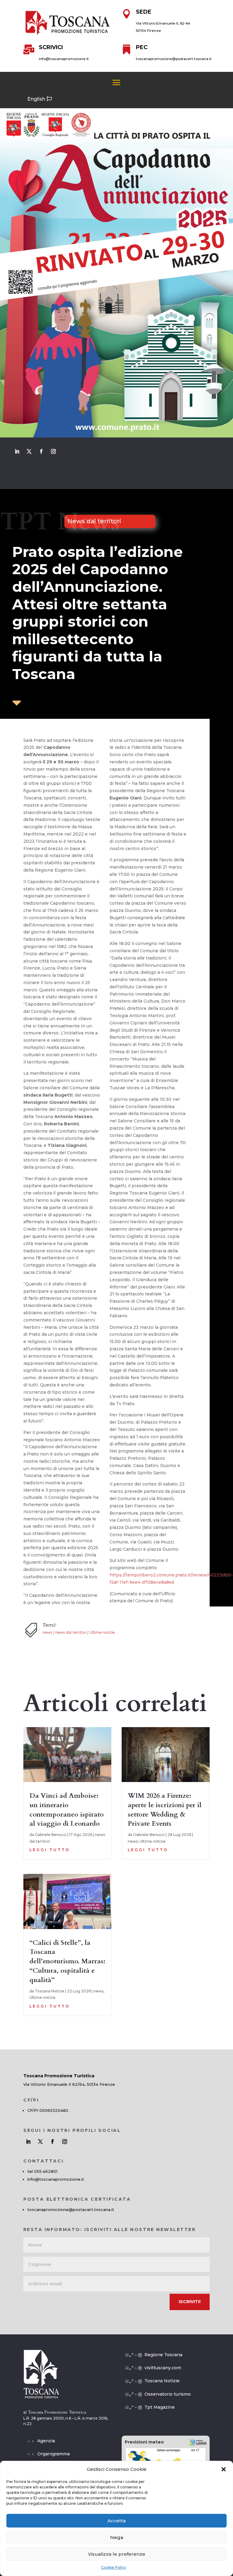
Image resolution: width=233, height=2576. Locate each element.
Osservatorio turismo (168, 2394)
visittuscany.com (163, 2368)
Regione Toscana (163, 2355)
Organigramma (54, 2454)
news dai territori (71, 1632)
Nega (117, 2537)
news (47, 1632)
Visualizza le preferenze (117, 2554)
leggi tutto (50, 1850)
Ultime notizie (102, 1632)
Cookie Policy (114, 2567)
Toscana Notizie (50, 1991)
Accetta (116, 2521)
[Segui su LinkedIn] (17, 451)
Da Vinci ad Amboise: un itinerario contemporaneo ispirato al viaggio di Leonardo (67, 1810)
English (36, 99)
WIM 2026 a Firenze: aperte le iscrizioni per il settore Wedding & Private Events (165, 1810)
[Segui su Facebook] (41, 451)
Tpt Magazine (160, 2407)
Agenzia (46, 2441)
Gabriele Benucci (51, 1835)
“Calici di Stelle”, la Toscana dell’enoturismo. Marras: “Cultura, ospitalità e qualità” (67, 1961)
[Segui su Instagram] (53, 451)
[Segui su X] (29, 451)
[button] (224, 2469)
